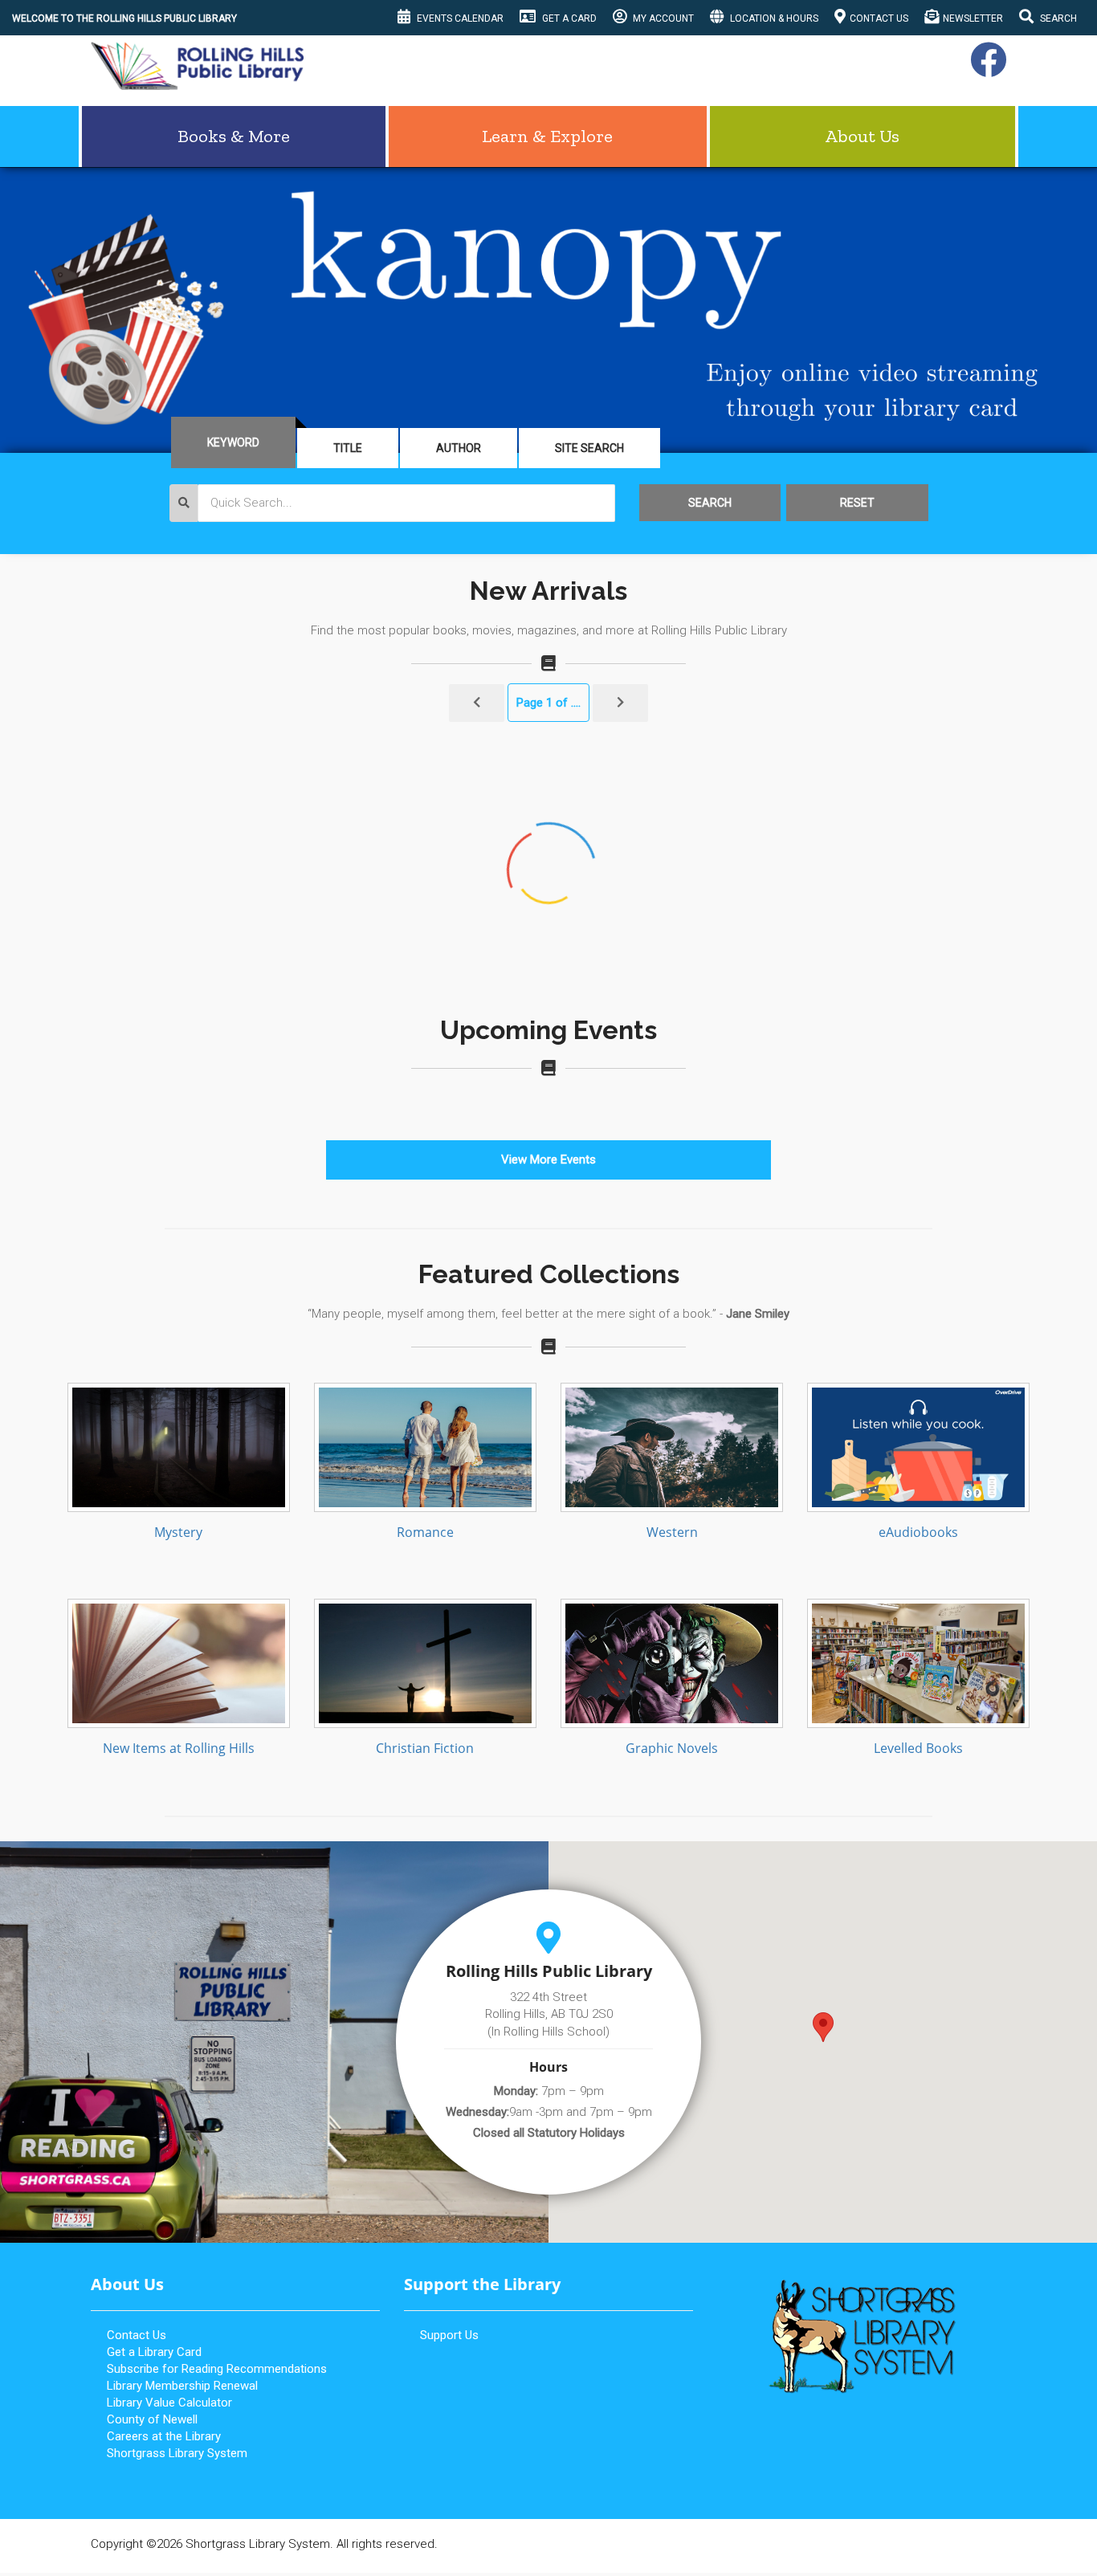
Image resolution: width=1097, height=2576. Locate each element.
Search (1057, 18)
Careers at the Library (164, 2436)
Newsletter (973, 18)
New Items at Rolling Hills (179, 1748)
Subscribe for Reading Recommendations (217, 2369)
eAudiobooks (918, 1532)
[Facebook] (986, 69)
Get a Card (568, 18)
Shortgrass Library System (177, 2453)
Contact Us (879, 18)
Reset (857, 503)
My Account (662, 18)
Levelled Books (918, 1748)
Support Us (449, 2335)
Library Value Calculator (169, 2403)
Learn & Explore (547, 136)
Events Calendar (459, 18)
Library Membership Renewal (182, 2386)
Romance (425, 1532)
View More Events (548, 1160)
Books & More (234, 136)
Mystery (178, 1532)
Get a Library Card (154, 2352)
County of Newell (152, 2419)
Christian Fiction (425, 1748)
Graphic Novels (672, 1748)
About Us (862, 136)
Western (672, 1532)
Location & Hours (773, 18)
